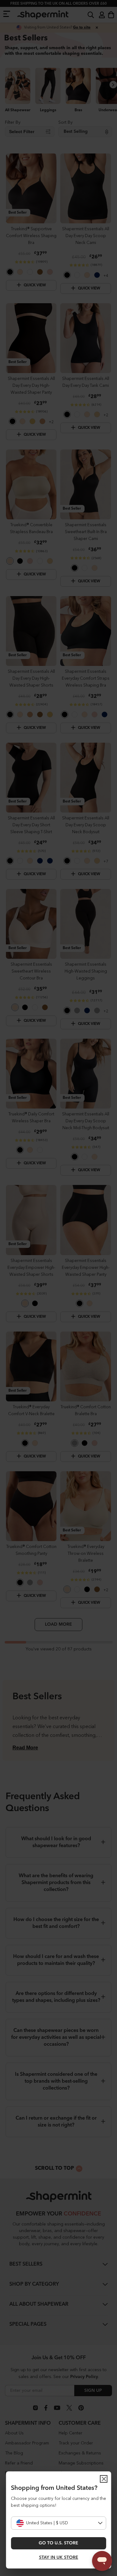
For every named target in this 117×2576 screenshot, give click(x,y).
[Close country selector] (104, 2479)
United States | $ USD (47, 2523)
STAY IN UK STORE (59, 2558)
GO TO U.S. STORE (58, 2543)
